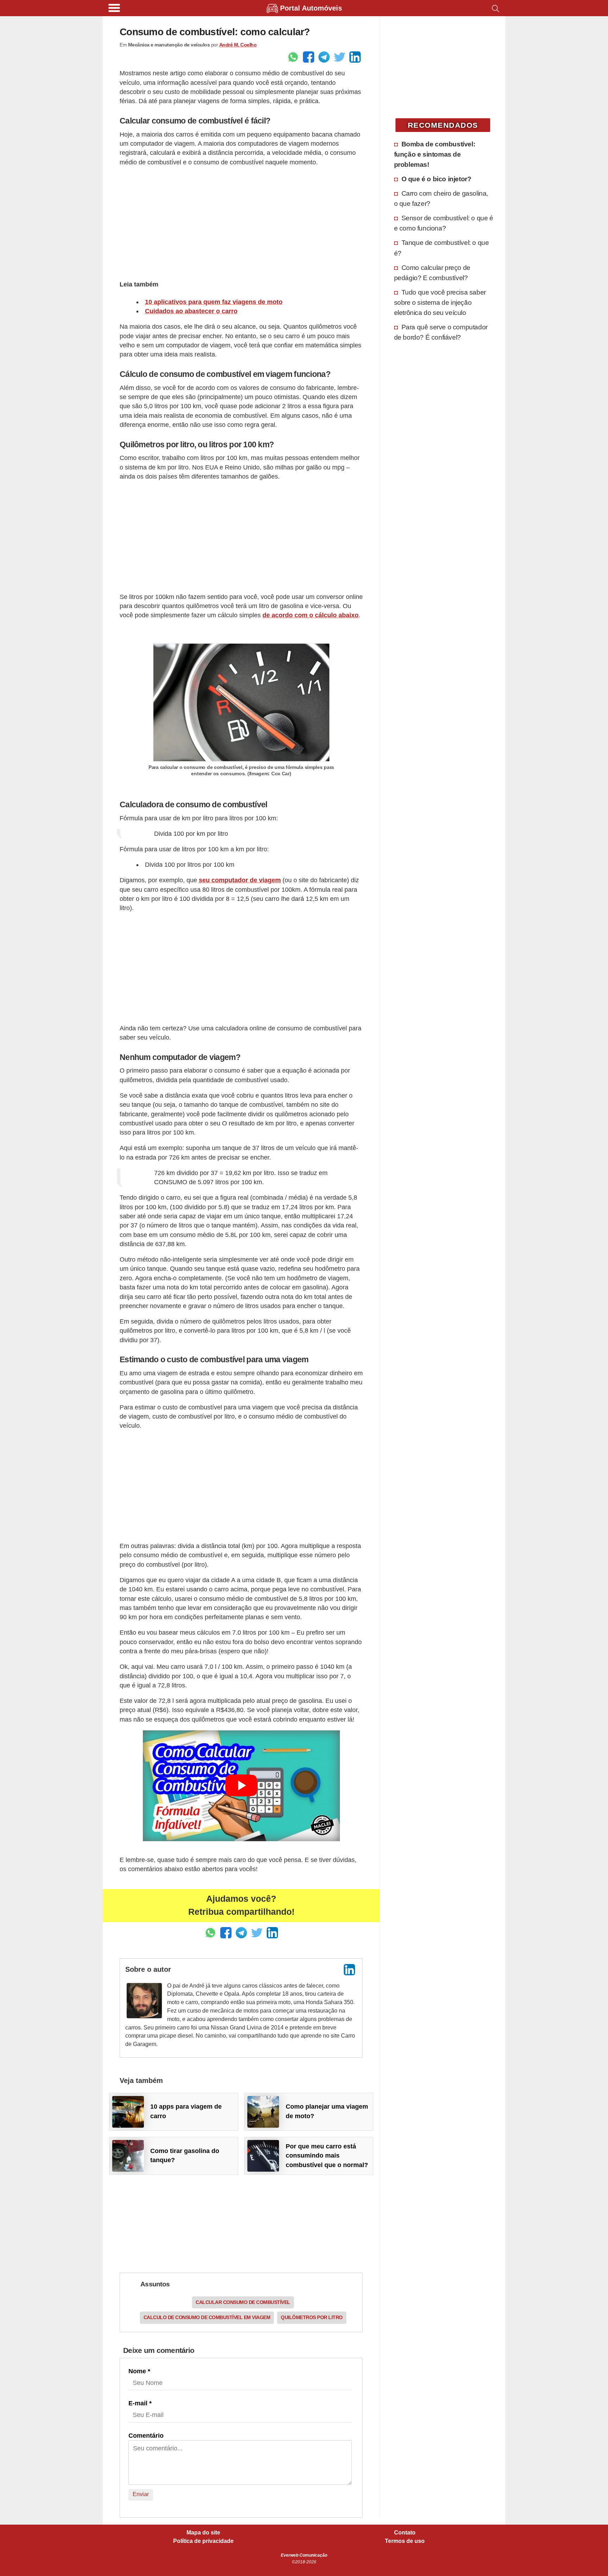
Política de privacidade (203, 2541)
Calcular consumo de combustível (243, 2302)
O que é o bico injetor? (436, 179)
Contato (405, 2533)
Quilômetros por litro (312, 2317)
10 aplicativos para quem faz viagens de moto (214, 302)
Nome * (139, 2371)
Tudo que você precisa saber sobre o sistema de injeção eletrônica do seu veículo (440, 302)
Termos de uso (405, 2541)
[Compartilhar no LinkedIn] (355, 57)
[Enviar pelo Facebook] (309, 57)
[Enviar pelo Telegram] (324, 57)
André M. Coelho (238, 45)
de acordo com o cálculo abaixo (311, 615)
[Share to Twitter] (340, 57)
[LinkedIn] (349, 1970)
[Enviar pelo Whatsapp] (293, 57)
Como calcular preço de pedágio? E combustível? (432, 273)
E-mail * (140, 2403)
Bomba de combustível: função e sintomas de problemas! (435, 154)
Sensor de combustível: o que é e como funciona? (444, 223)
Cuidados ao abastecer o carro (191, 311)
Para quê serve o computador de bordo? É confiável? (441, 332)
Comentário (146, 2436)
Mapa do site (203, 2533)
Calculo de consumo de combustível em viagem (207, 2317)
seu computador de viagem (240, 880)
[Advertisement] (241, 222)
